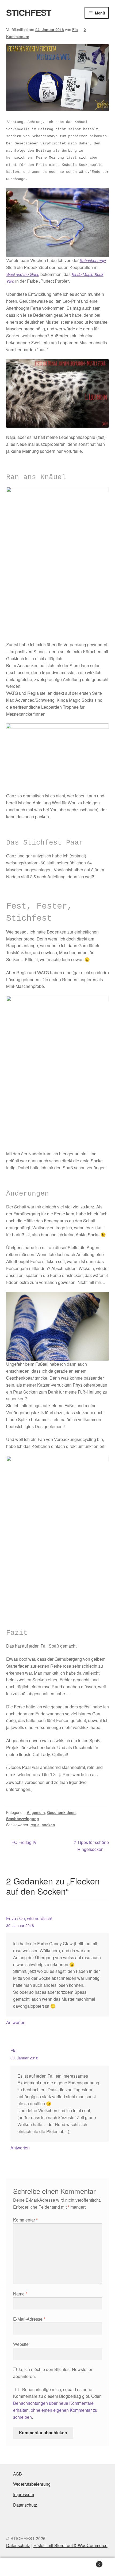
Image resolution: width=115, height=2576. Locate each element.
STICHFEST (29, 12)
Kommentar (25, 2220)
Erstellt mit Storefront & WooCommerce (70, 2545)
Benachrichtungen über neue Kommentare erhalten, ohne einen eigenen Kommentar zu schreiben (55, 2410)
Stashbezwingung (23, 1819)
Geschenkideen (61, 1812)
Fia (75, 29)
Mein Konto (19, 2567)
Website (21, 2344)
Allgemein (36, 1812)
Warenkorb (89, 2562)
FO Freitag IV (24, 1843)
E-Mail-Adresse (29, 2319)
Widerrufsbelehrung (32, 2484)
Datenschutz (25, 2505)
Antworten (16, 2022)
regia (35, 1825)
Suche (57, 2567)
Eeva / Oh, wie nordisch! (29, 1918)
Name (20, 2294)
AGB (18, 2474)
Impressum (24, 2494)
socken (48, 1825)
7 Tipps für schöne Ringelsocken (91, 1846)
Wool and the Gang (23, 274)
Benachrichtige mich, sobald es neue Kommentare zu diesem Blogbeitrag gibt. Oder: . (57, 2403)
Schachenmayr (93, 260)
